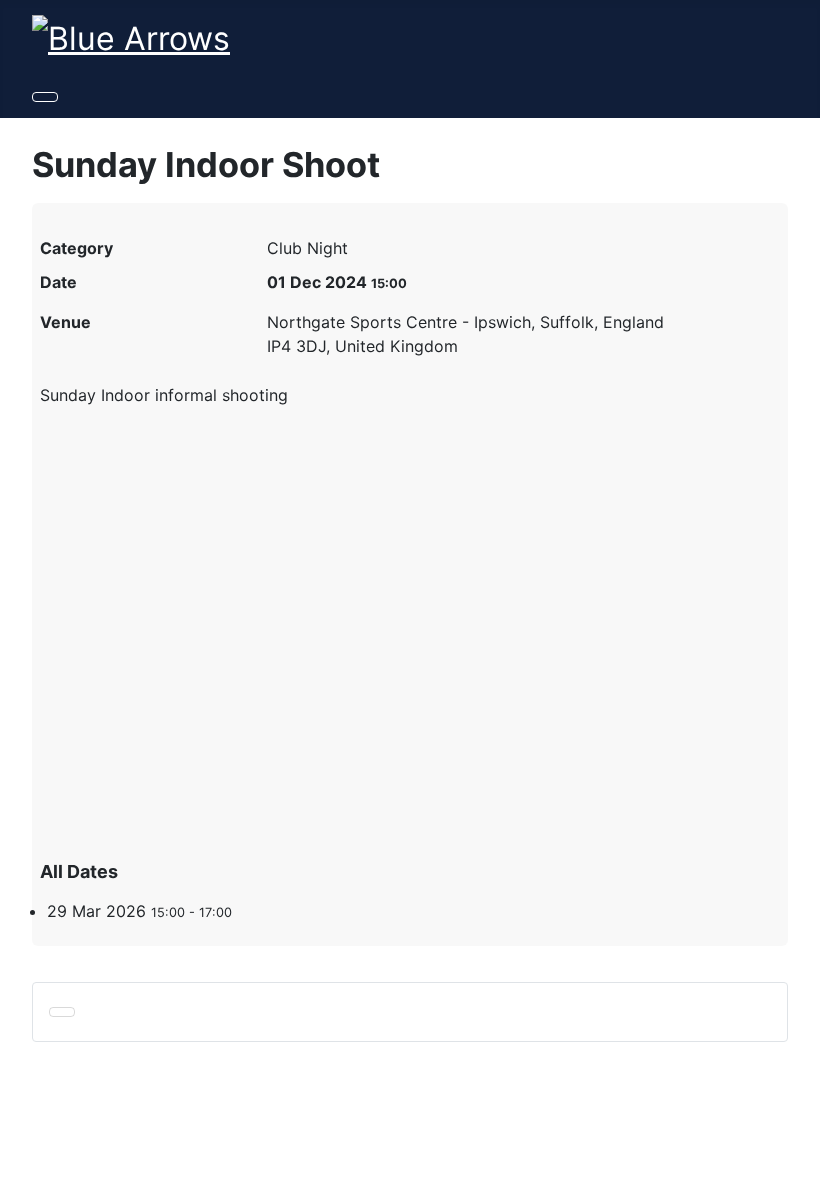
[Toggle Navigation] (45, 97)
